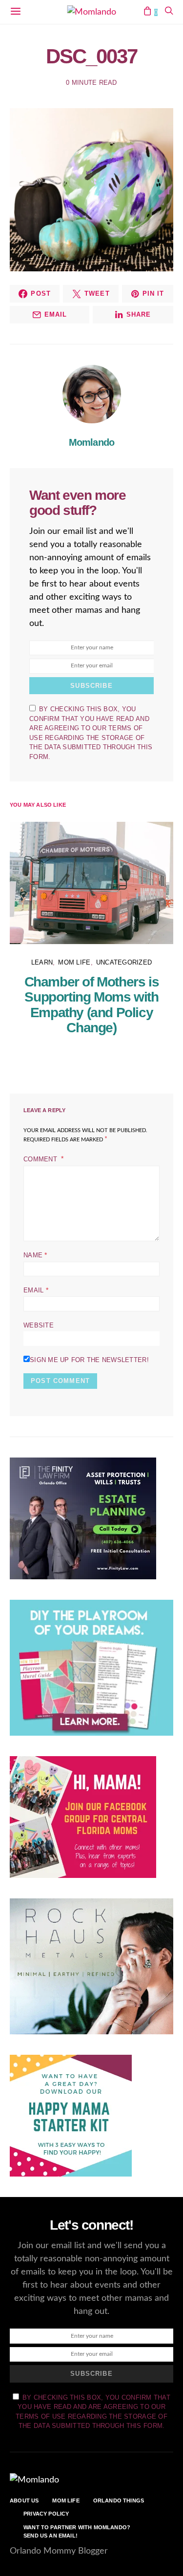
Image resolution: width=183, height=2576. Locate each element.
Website (39, 1325)
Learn (42, 962)
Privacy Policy (46, 2514)
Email (36, 1290)
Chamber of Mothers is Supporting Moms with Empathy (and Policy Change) (92, 1005)
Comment (41, 1159)
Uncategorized (124, 962)
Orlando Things (119, 2500)
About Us (24, 2500)
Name (35, 1255)
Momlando (92, 442)
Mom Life (74, 962)
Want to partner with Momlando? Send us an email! (77, 2531)
